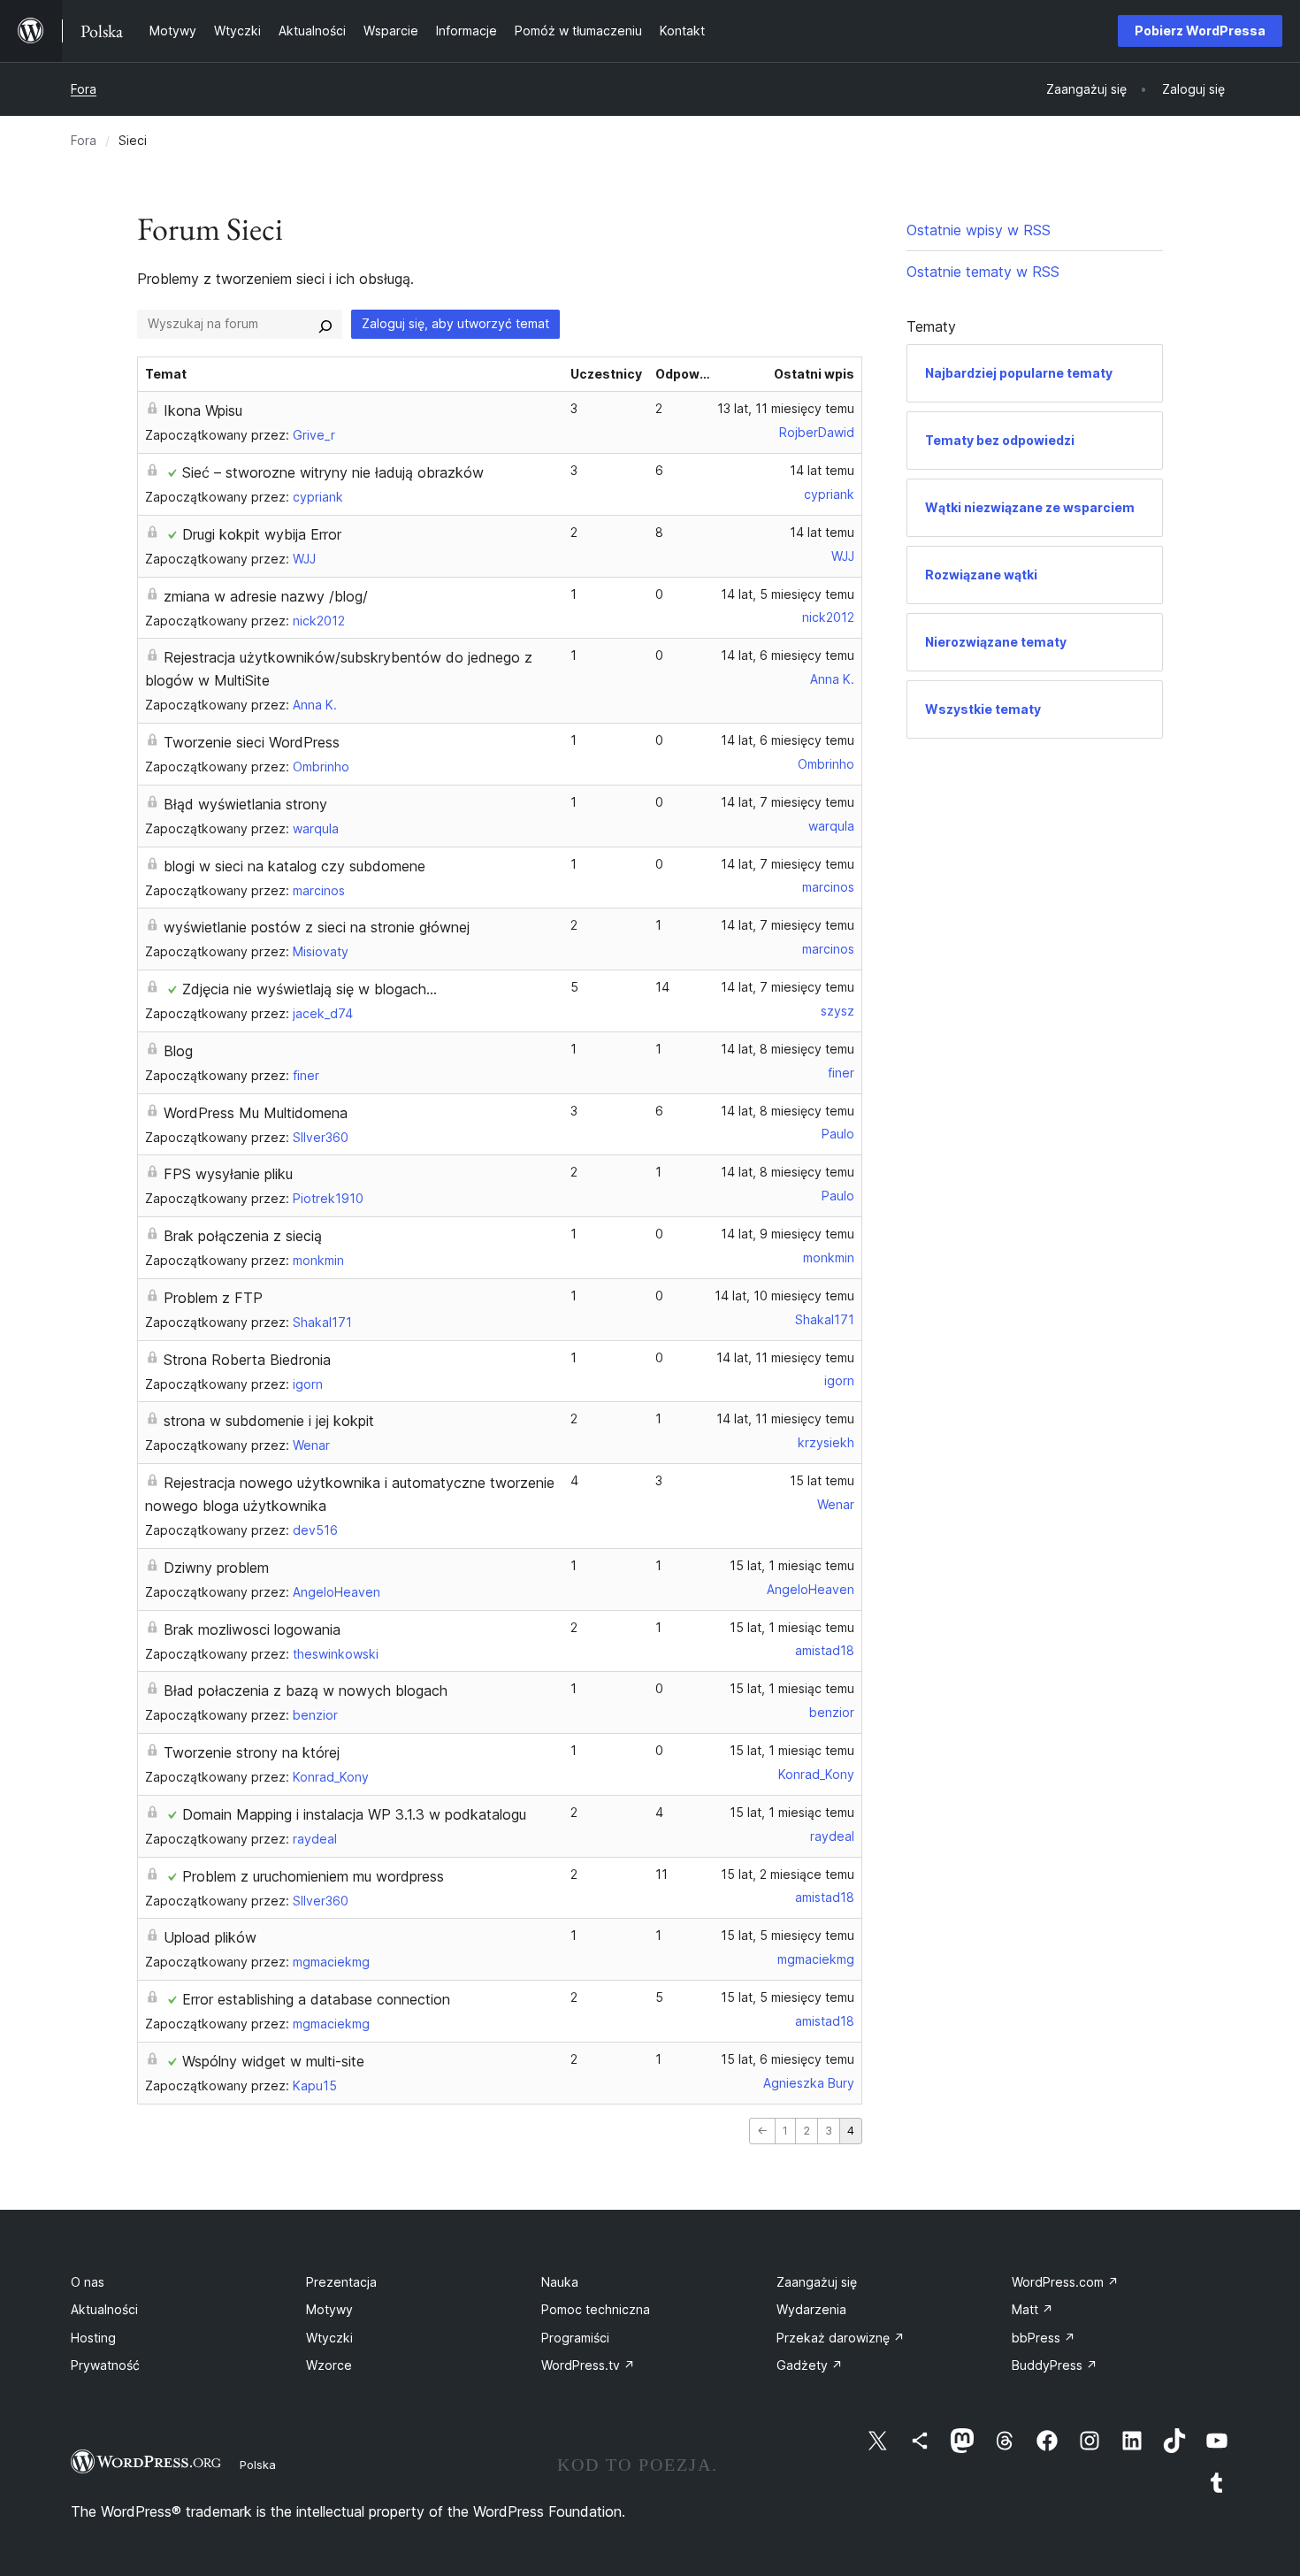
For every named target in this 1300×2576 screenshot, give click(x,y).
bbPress (1044, 2338)
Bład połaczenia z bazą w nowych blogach (306, 1690)
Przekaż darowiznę (841, 2338)
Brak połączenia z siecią (243, 1236)
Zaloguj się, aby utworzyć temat (455, 323)
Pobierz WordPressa (1200, 31)
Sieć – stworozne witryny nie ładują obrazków (333, 472)
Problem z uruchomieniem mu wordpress (313, 1876)
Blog (178, 1051)
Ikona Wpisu (203, 410)
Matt (1032, 2309)
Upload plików (210, 1937)
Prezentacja (341, 2282)
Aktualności (104, 2309)
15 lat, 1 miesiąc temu (792, 1565)
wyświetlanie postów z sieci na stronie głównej (317, 927)
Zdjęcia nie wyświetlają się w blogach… (310, 989)
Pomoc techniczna (596, 2309)
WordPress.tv (588, 2365)
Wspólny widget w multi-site (273, 2061)
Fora (84, 89)
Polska (258, 2465)
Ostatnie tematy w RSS (983, 272)
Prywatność (105, 2365)
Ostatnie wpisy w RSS (979, 230)
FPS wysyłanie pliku (228, 1174)
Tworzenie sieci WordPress (252, 742)
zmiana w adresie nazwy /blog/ (266, 596)
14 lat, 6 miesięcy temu (788, 655)
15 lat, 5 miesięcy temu (788, 1935)
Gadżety (810, 2365)
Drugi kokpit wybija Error (262, 534)
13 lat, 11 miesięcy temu (786, 408)
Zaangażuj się (817, 2282)
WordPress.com (1065, 2282)
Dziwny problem (216, 1568)
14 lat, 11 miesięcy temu (785, 1357)
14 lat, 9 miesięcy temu (788, 1234)
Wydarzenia (811, 2309)
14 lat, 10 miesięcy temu (784, 1296)
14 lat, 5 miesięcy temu (788, 594)
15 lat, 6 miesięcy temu (788, 2059)
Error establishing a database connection (316, 1999)
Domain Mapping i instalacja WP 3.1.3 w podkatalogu (354, 1814)
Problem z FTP (213, 1298)
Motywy (329, 2309)
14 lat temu (822, 470)
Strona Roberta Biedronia (247, 1360)
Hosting (93, 2338)
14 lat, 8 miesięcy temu (788, 1049)
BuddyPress (1055, 2365)
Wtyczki (329, 2338)
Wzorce (329, 2365)
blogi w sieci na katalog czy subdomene (294, 866)
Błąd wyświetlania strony (245, 804)
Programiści (575, 2338)
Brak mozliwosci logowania (252, 1629)
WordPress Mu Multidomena (256, 1113)
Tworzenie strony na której (252, 1752)
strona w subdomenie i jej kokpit (269, 1421)
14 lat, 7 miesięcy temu (788, 802)
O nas (88, 2282)
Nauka (560, 2282)
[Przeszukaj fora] (325, 324)
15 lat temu (822, 1480)
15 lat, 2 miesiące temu (788, 1874)
